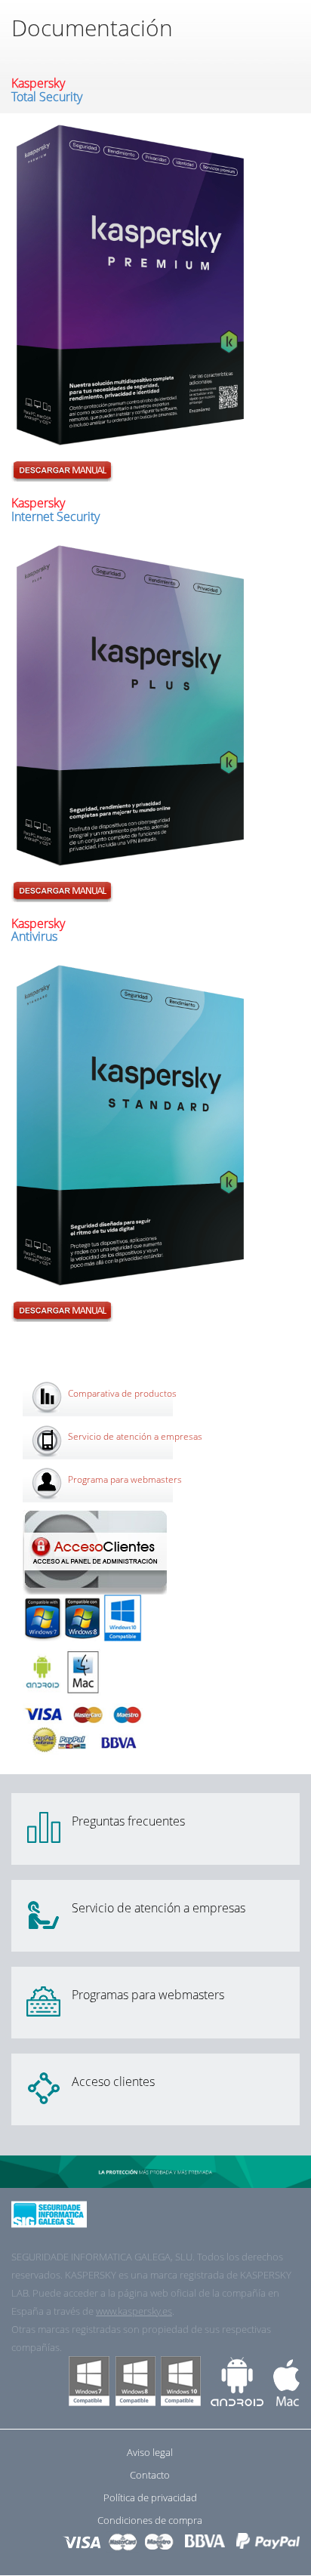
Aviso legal (150, 2452)
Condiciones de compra (150, 2520)
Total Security (47, 90)
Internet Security (55, 510)
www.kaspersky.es (134, 2311)
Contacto (150, 2475)
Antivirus (38, 930)
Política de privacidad (150, 2497)
